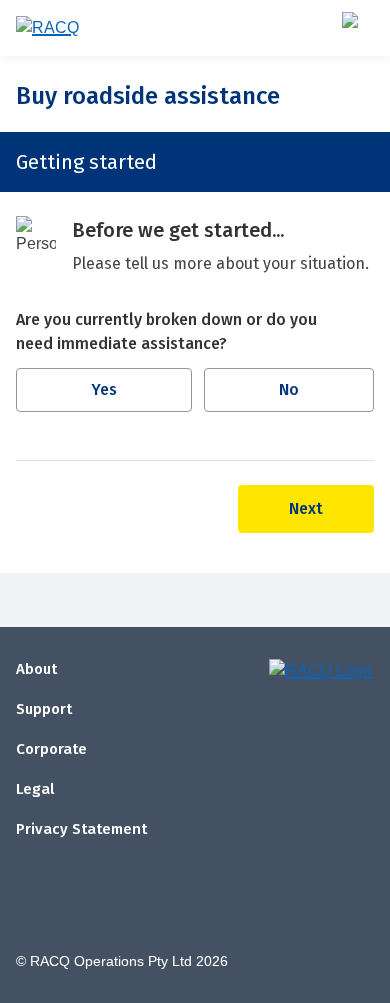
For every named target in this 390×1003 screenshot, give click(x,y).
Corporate (51, 749)
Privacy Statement (81, 829)
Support (44, 709)
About (36, 669)
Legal (35, 789)
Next (306, 508)
